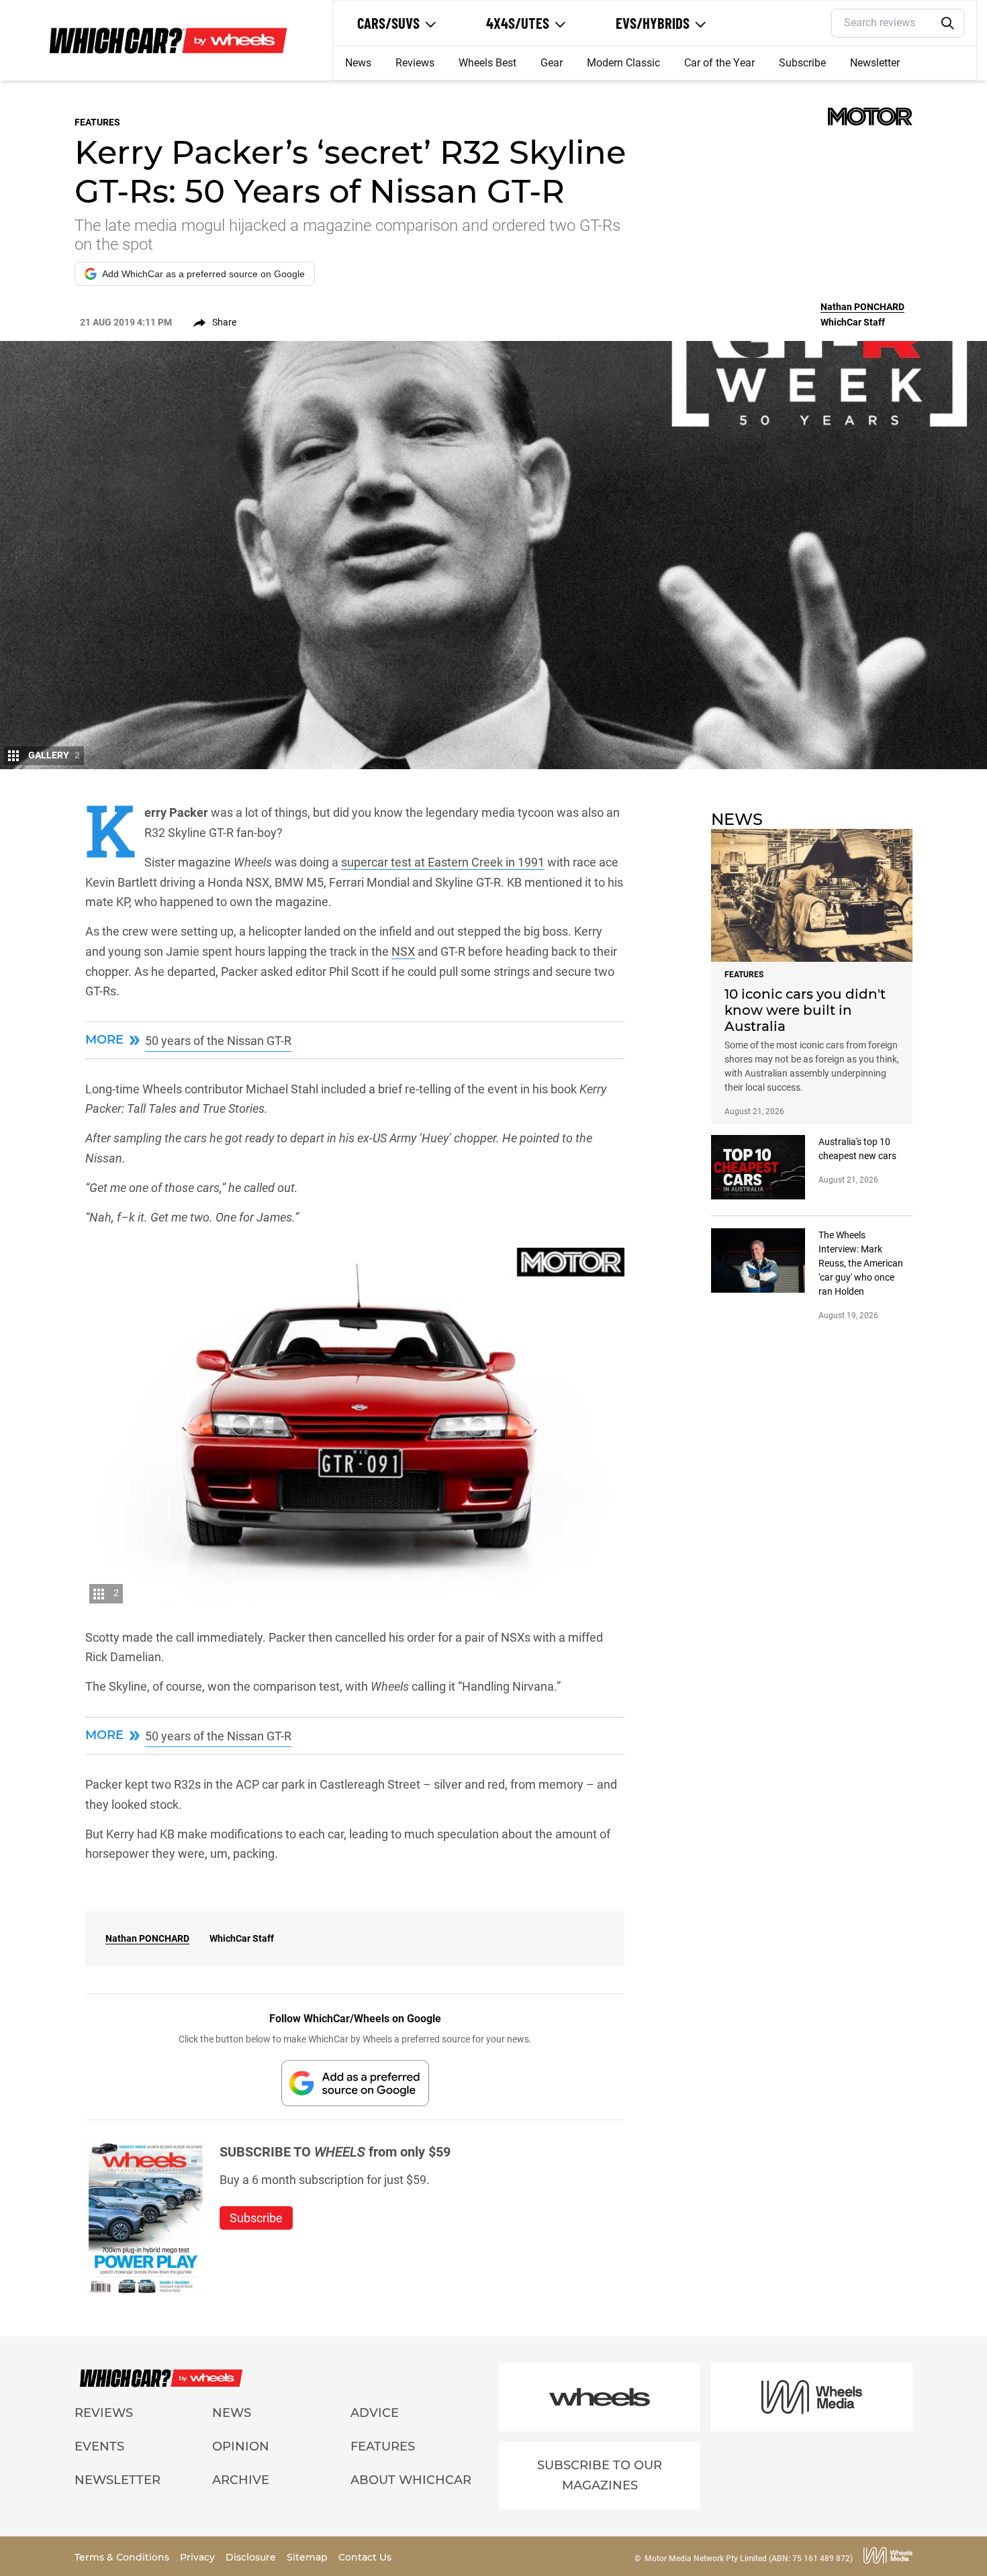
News (358, 63)
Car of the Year (719, 63)
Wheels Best (487, 63)
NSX (403, 951)
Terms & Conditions (123, 2557)
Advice (375, 2413)
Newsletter (875, 63)
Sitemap (309, 2557)
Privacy (199, 2557)
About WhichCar (411, 2480)
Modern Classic (623, 63)
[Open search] (948, 23)
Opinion (241, 2446)
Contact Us (365, 2557)
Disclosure (252, 2557)
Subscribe (802, 63)
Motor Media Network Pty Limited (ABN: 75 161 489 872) (749, 2559)
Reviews (415, 63)
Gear (552, 63)
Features (383, 2446)
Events (99, 2446)
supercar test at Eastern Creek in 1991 (443, 862)
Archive (241, 2480)
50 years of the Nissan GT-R (218, 1041)
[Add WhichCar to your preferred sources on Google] (355, 2083)
